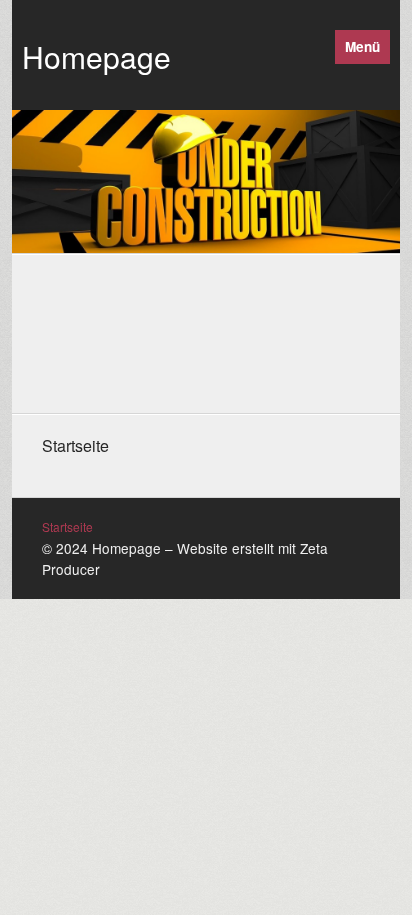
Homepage (96, 56)
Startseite (67, 526)
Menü (362, 46)
